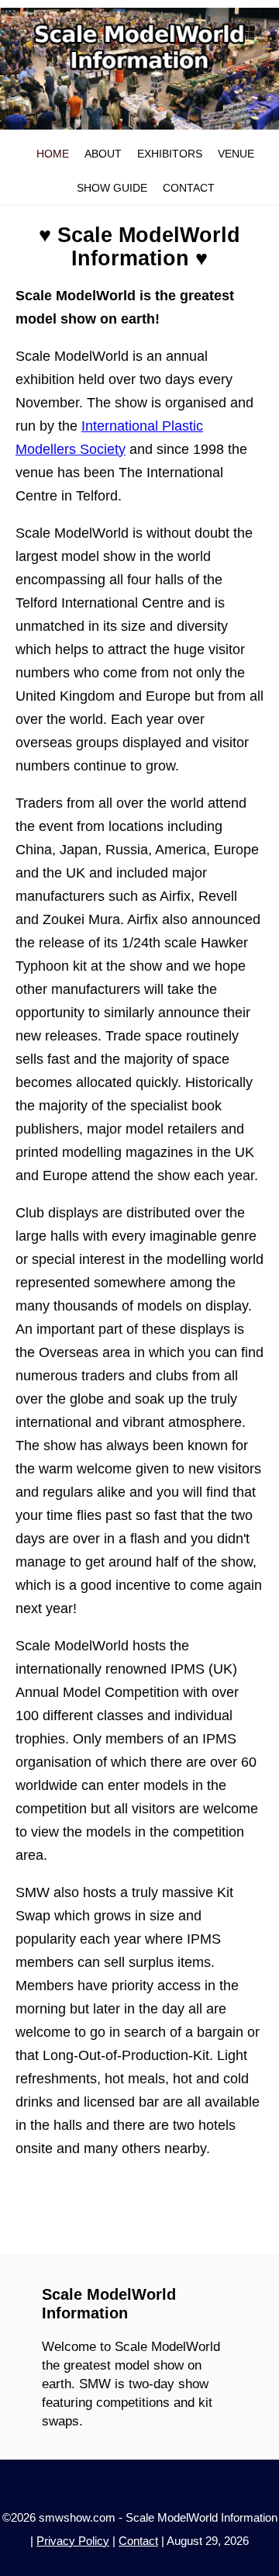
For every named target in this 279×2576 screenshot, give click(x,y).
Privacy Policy (73, 2541)
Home (53, 154)
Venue (236, 154)
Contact (189, 188)
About (103, 154)
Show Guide (112, 188)
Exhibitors (170, 154)
